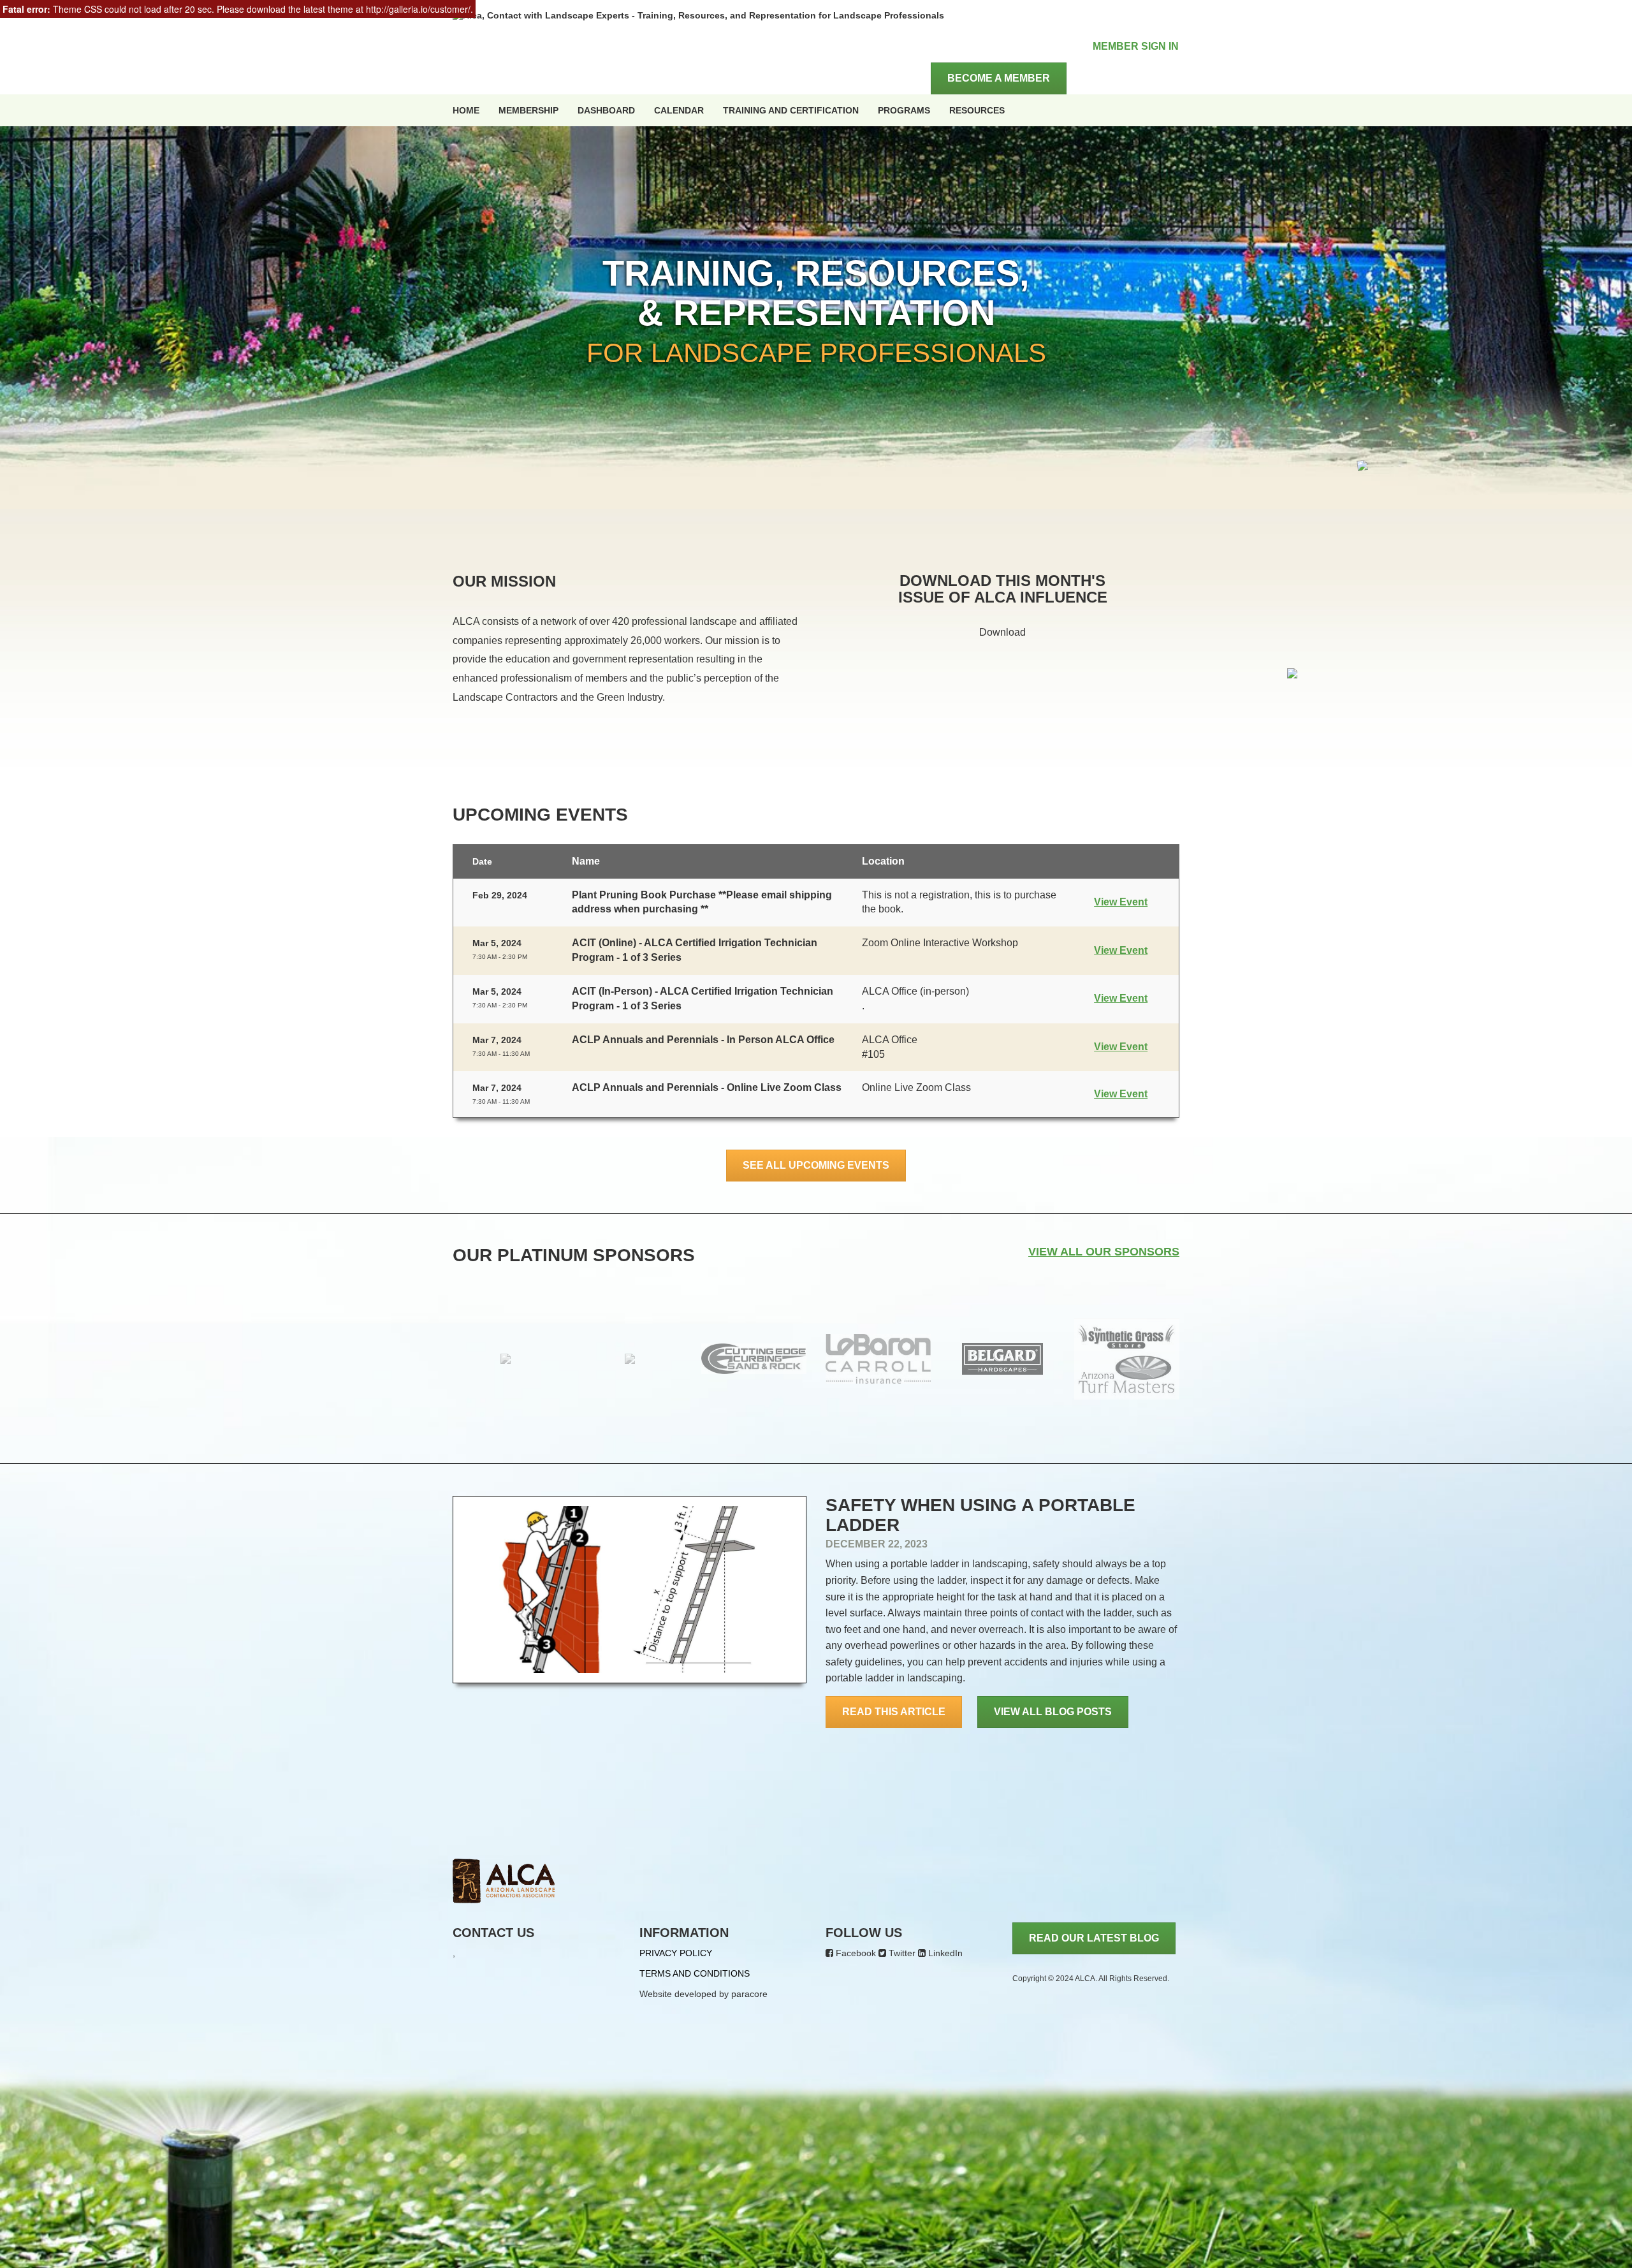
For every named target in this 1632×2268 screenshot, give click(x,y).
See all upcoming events (816, 1165)
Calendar (679, 110)
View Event (1121, 902)
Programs (904, 110)
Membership (528, 110)
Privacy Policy (676, 1953)
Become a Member (999, 78)
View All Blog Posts (1053, 1712)
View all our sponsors (1104, 1252)
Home (466, 110)
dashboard (606, 110)
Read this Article (894, 1712)
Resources (977, 110)
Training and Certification (791, 110)
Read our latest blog (1094, 1938)
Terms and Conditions (695, 1973)
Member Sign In (1136, 46)
